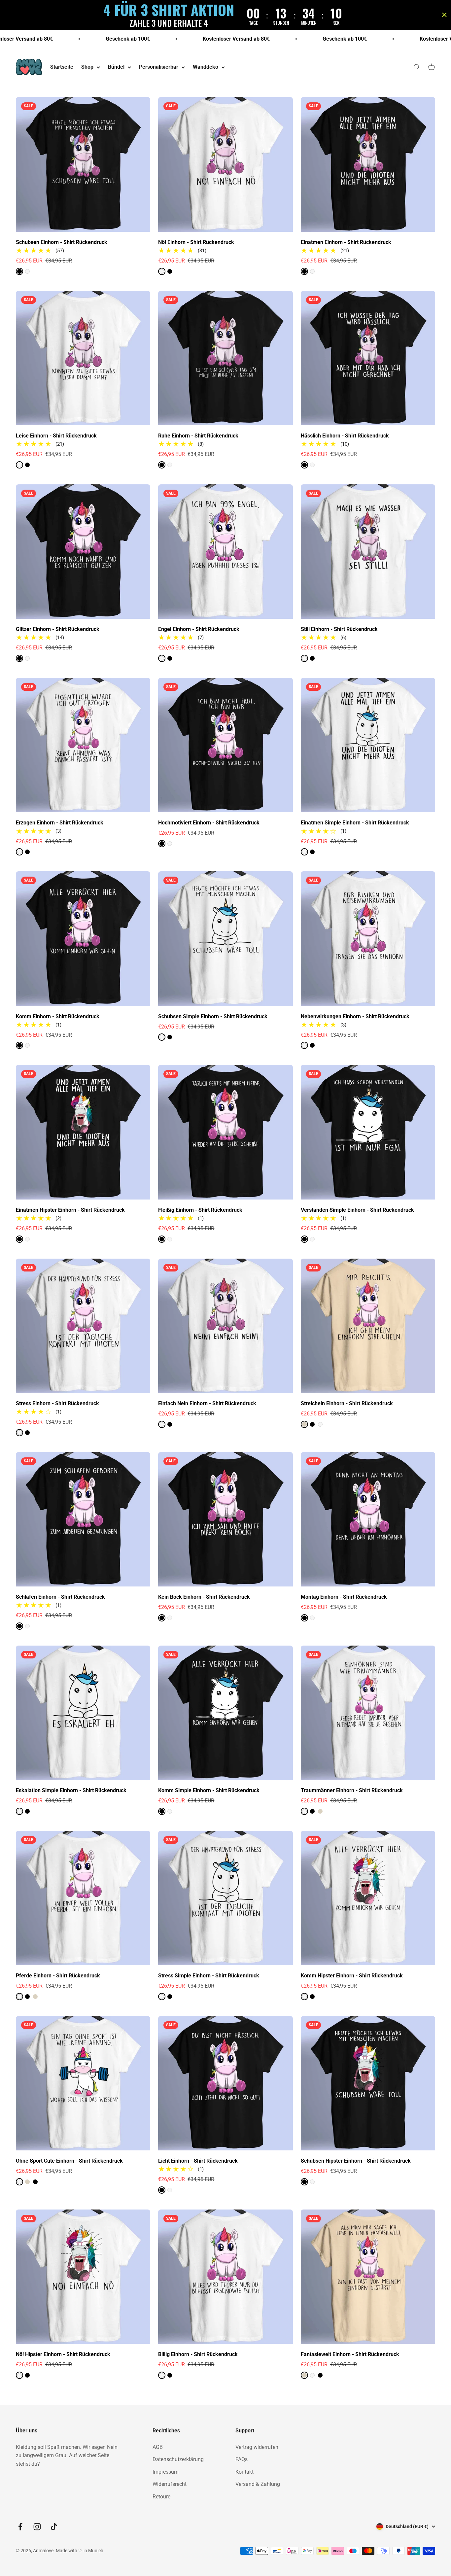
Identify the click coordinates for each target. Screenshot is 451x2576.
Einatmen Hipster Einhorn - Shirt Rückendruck (70, 1210)
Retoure (161, 2497)
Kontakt (244, 2472)
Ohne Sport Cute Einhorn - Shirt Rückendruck (69, 2161)
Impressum (166, 2472)
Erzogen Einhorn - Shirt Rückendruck (60, 823)
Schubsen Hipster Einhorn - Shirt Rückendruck (356, 2161)
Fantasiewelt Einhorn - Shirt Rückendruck (350, 2354)
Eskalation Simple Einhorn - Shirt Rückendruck (71, 1790)
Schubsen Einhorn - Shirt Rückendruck (62, 242)
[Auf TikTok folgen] (54, 2527)
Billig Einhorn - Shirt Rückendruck (198, 2354)
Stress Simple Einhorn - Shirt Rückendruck (209, 1976)
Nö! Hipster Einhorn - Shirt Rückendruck (63, 2354)
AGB (158, 2447)
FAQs (242, 2459)
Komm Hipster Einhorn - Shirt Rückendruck (352, 1976)
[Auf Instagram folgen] (37, 2527)
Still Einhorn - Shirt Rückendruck (339, 629)
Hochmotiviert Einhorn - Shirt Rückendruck (209, 823)
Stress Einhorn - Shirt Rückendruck (57, 1403)
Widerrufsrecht (170, 2484)
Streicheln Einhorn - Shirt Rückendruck (347, 1403)
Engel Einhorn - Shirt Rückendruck (199, 629)
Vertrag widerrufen (257, 2447)
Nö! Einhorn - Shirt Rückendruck (196, 242)
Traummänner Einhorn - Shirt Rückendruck (352, 1790)
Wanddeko (206, 67)
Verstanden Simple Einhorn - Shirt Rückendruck (357, 1210)
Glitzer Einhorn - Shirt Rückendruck (58, 629)
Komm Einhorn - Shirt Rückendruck (58, 1016)
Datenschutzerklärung (178, 2459)
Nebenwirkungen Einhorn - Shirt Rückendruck (355, 1016)
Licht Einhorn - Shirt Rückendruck (198, 2161)
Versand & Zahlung (258, 2484)
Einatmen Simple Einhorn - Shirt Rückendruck (355, 823)
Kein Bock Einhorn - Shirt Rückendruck (204, 1597)
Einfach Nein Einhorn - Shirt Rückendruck (207, 1403)
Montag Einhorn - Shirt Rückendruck (344, 1597)
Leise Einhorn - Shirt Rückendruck (56, 436)
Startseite (62, 67)
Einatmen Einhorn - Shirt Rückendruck (346, 242)
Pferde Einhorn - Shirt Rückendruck (58, 1976)
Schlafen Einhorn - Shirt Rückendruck (60, 1597)
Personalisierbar (159, 67)
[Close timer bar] (444, 15)
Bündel (116, 67)
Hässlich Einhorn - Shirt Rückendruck (345, 436)
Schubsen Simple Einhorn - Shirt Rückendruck (213, 1016)
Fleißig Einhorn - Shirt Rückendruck (200, 1210)
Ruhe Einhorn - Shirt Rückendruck (198, 436)
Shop (87, 67)
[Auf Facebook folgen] (20, 2527)
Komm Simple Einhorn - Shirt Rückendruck (209, 1790)
